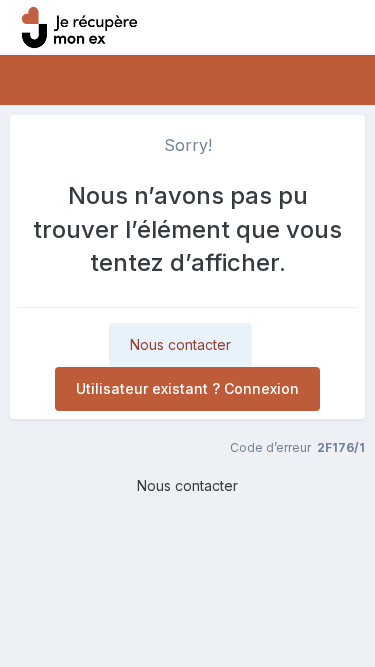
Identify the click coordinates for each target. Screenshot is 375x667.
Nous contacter (180, 344)
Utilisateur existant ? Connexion (187, 388)
